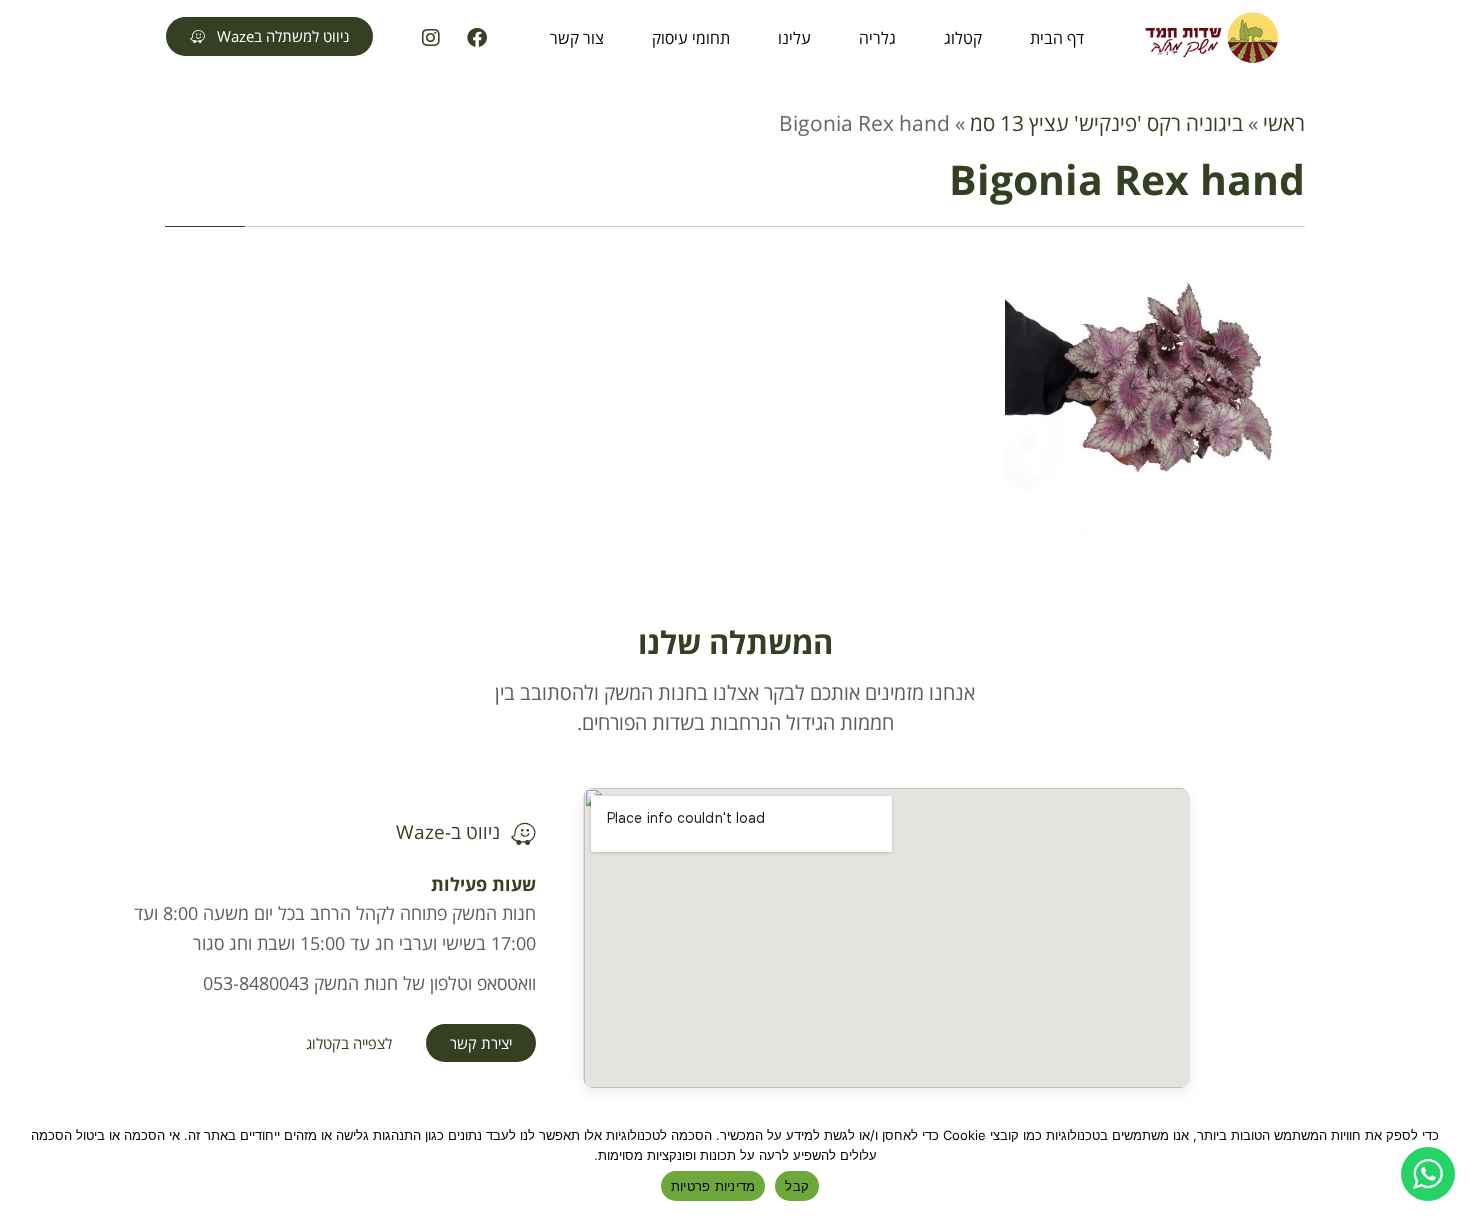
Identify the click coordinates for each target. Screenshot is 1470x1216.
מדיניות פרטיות (713, 1186)
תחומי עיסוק (691, 38)
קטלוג (963, 38)
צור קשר (577, 38)
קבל (797, 1186)
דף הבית (1057, 38)
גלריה (877, 38)
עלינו (794, 38)
